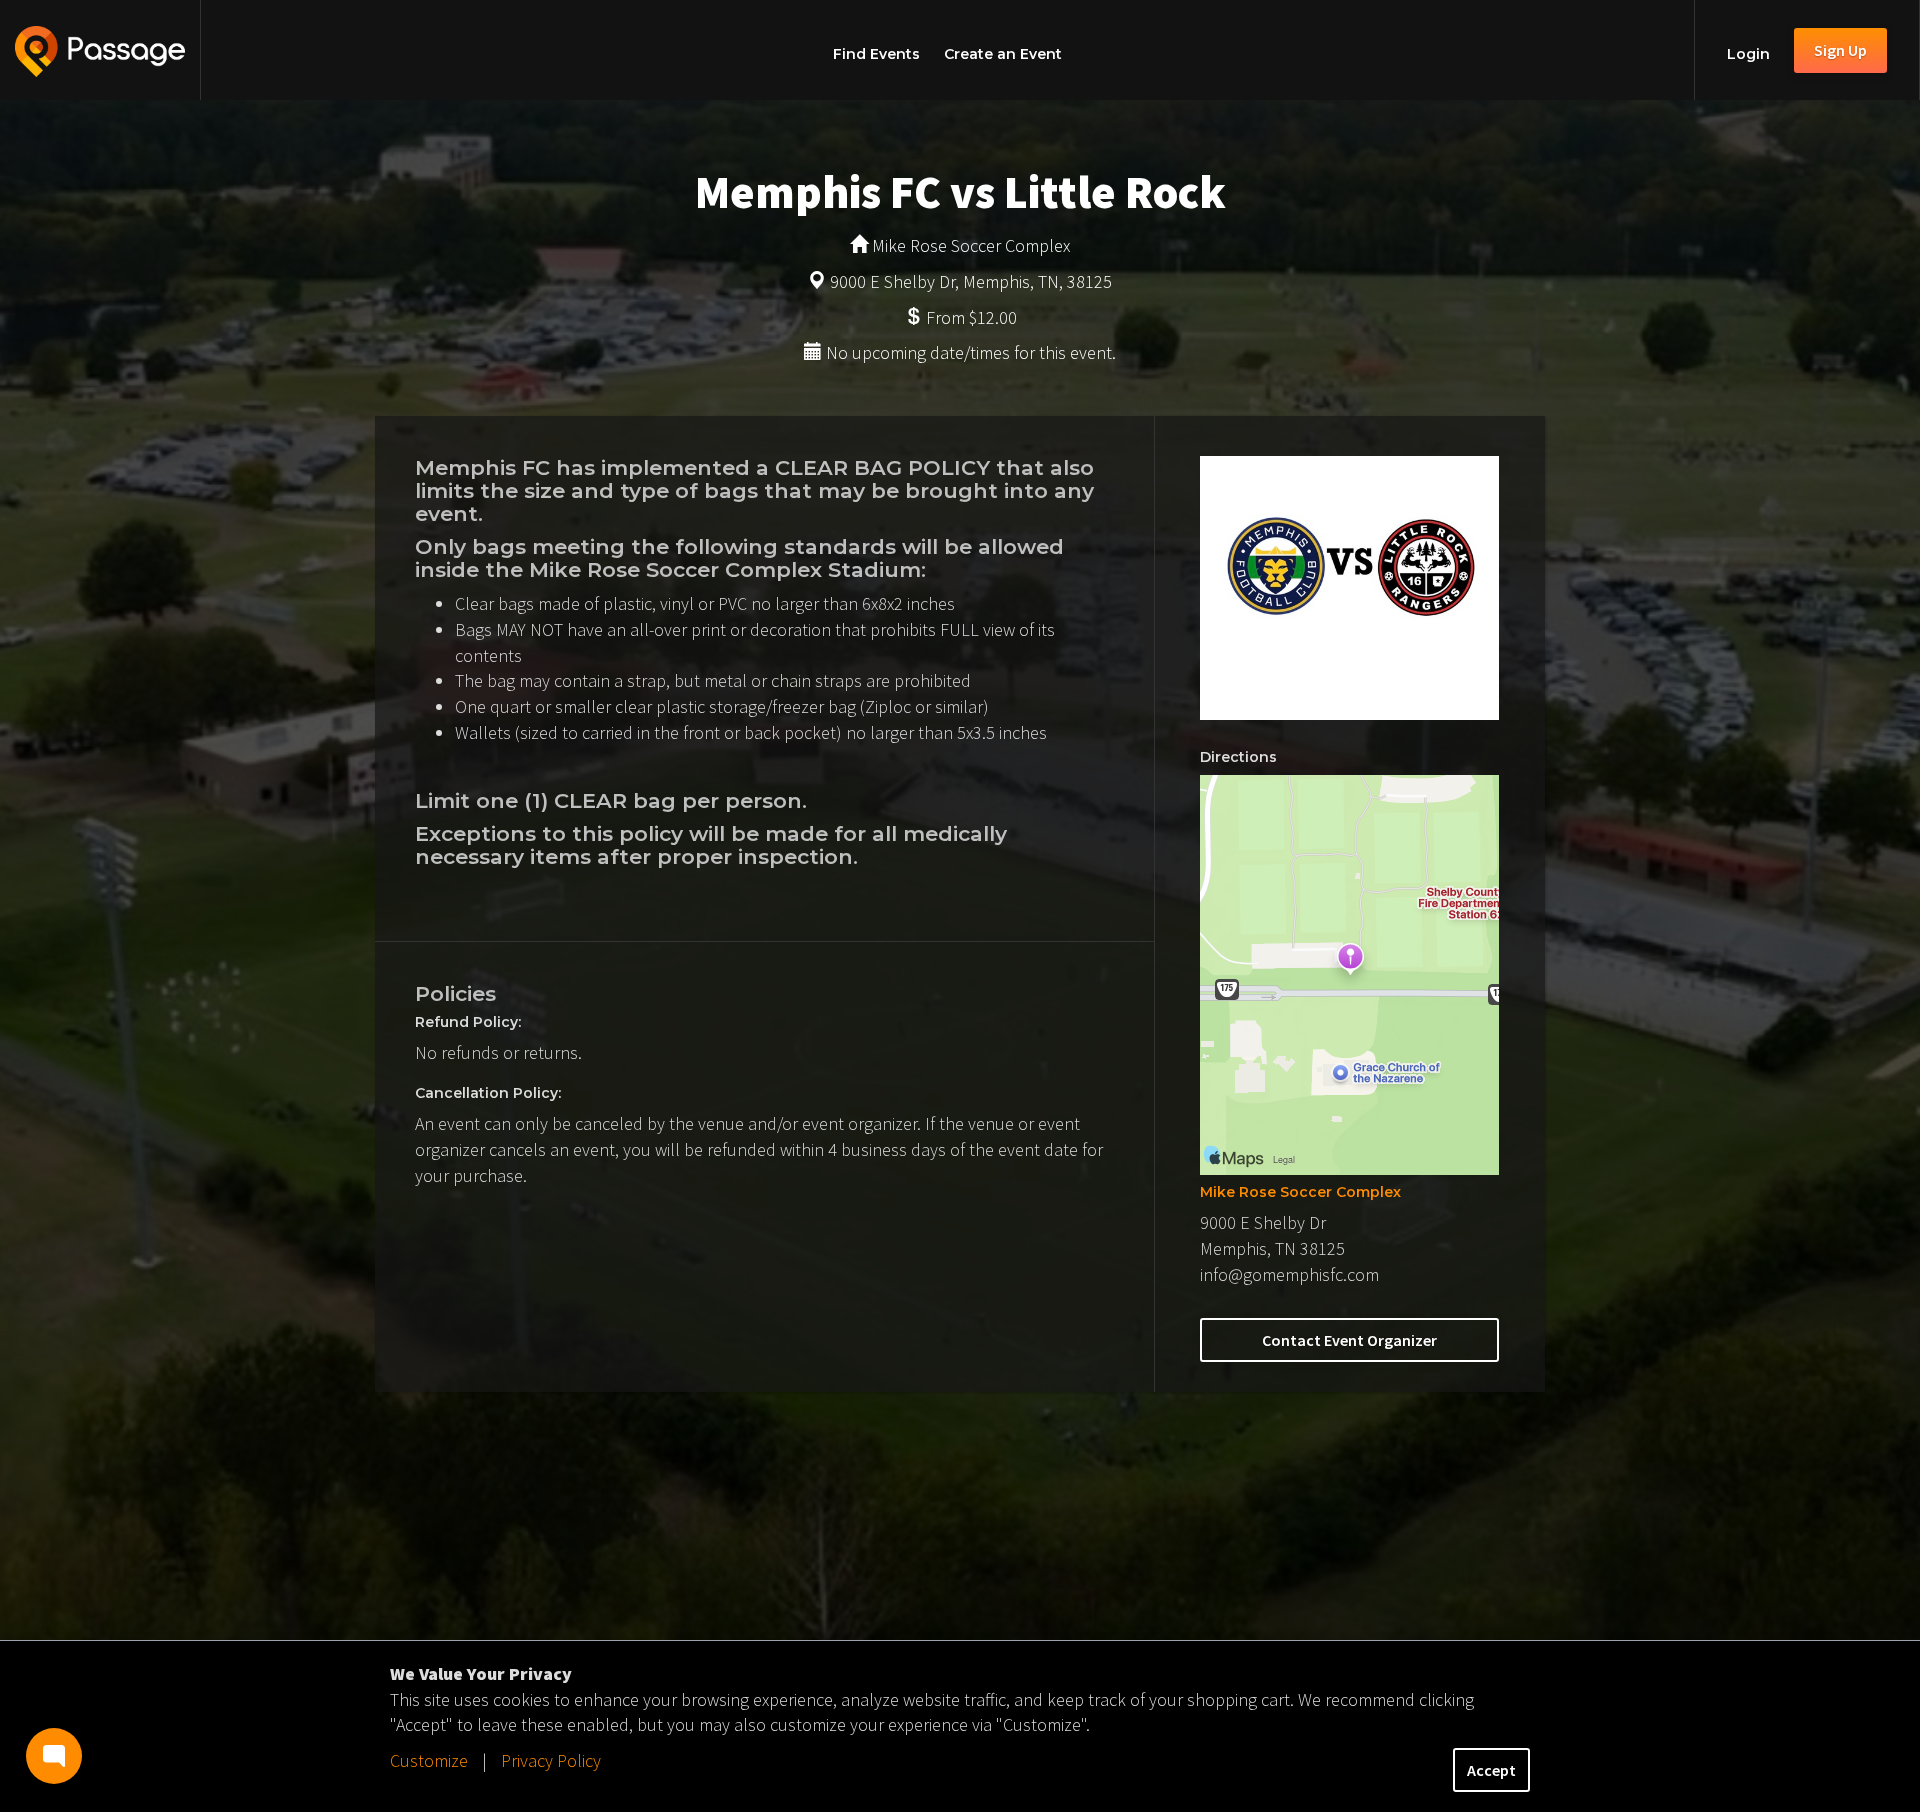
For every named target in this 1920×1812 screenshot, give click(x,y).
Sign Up (1840, 50)
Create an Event (1003, 54)
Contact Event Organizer (1349, 1340)
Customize (429, 1760)
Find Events (876, 54)
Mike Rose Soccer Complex (1300, 1192)
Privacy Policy (551, 1760)
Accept (1491, 1770)
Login (1748, 54)
